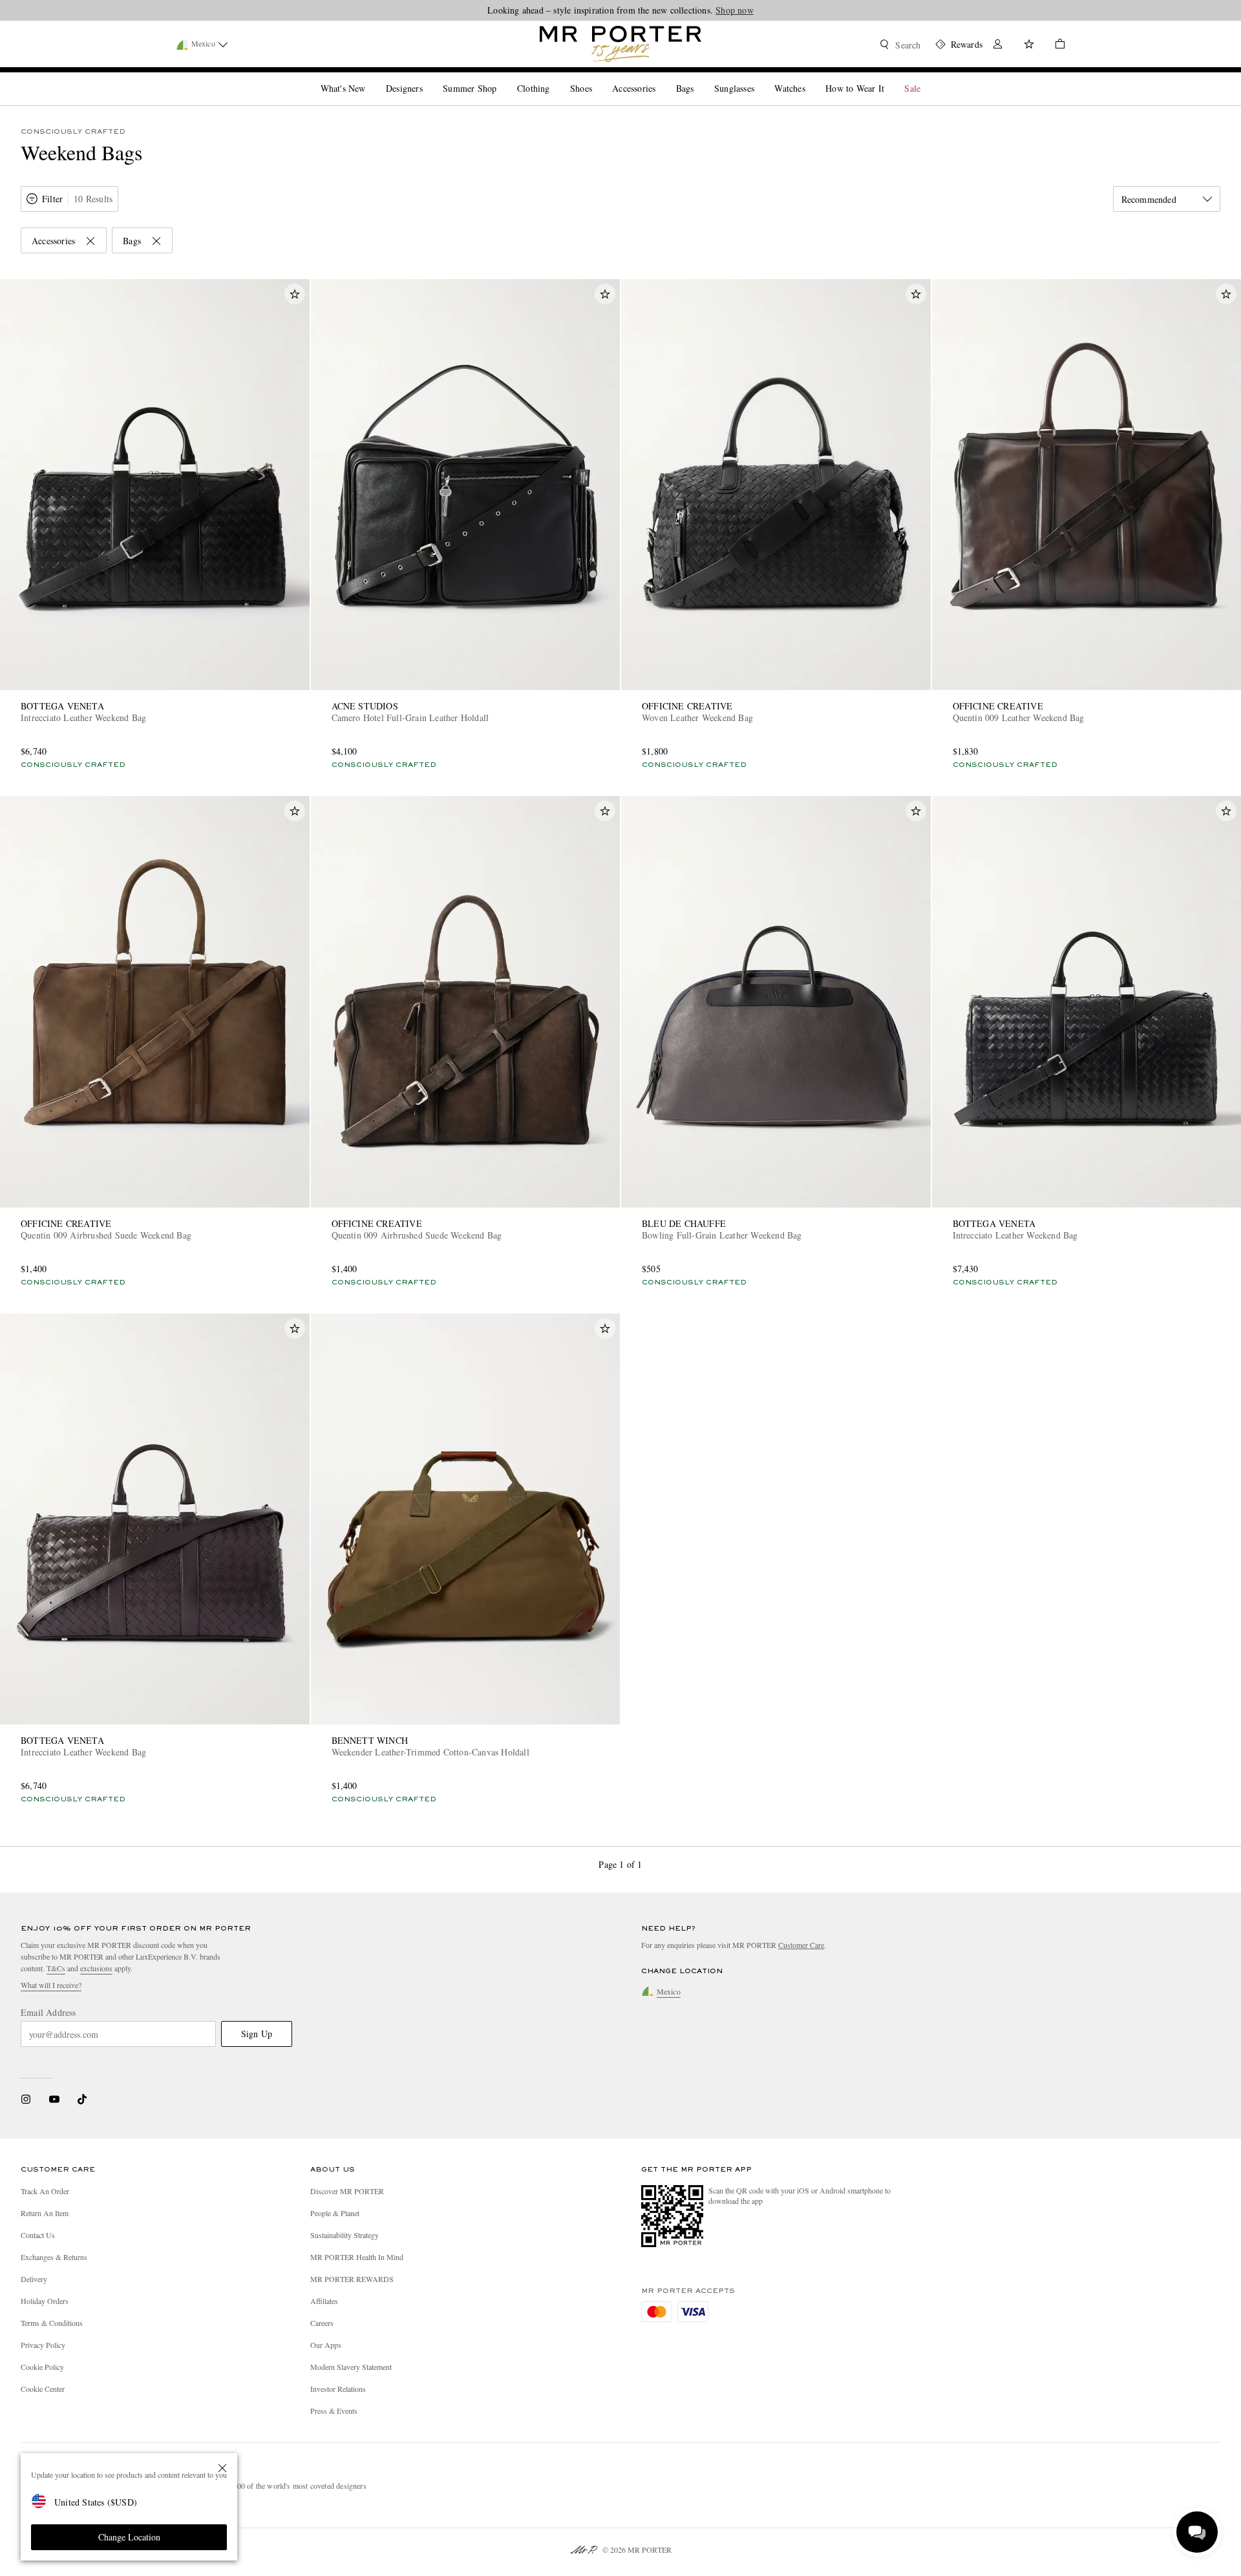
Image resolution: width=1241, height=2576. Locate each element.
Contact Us (38, 2235)
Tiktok (82, 2099)
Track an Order (45, 2191)
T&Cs (56, 1968)
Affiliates (324, 2301)
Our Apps (326, 2345)
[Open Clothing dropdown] (555, 78)
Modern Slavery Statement (351, 2367)
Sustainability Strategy (345, 2235)
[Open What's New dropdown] (370, 78)
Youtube (54, 2099)
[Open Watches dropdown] (811, 78)
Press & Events (334, 2411)
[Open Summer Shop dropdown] (502, 78)
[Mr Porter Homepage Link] (620, 44)
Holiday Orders (45, 2301)
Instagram (26, 2099)
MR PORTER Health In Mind (357, 2257)
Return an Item (45, 2213)
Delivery (34, 2279)
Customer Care (801, 1945)
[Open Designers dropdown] (428, 78)
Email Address (48, 2013)
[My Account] (998, 46)
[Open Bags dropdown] (699, 78)
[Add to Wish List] (295, 294)
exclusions (96, 1968)
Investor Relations (338, 2389)
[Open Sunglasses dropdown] (759, 78)
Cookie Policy (42, 2367)
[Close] (222, 2468)
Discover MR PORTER (347, 2191)
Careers (322, 2323)
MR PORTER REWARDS (352, 2279)
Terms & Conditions (52, 2323)
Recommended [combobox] (1149, 199)
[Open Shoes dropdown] (597, 78)
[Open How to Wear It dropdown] (889, 78)
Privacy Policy (43, 2345)
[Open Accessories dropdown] (661, 78)
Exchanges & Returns (54, 2257)
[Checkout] (1055, 46)
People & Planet (335, 2213)
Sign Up (257, 2034)
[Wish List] (1029, 46)
